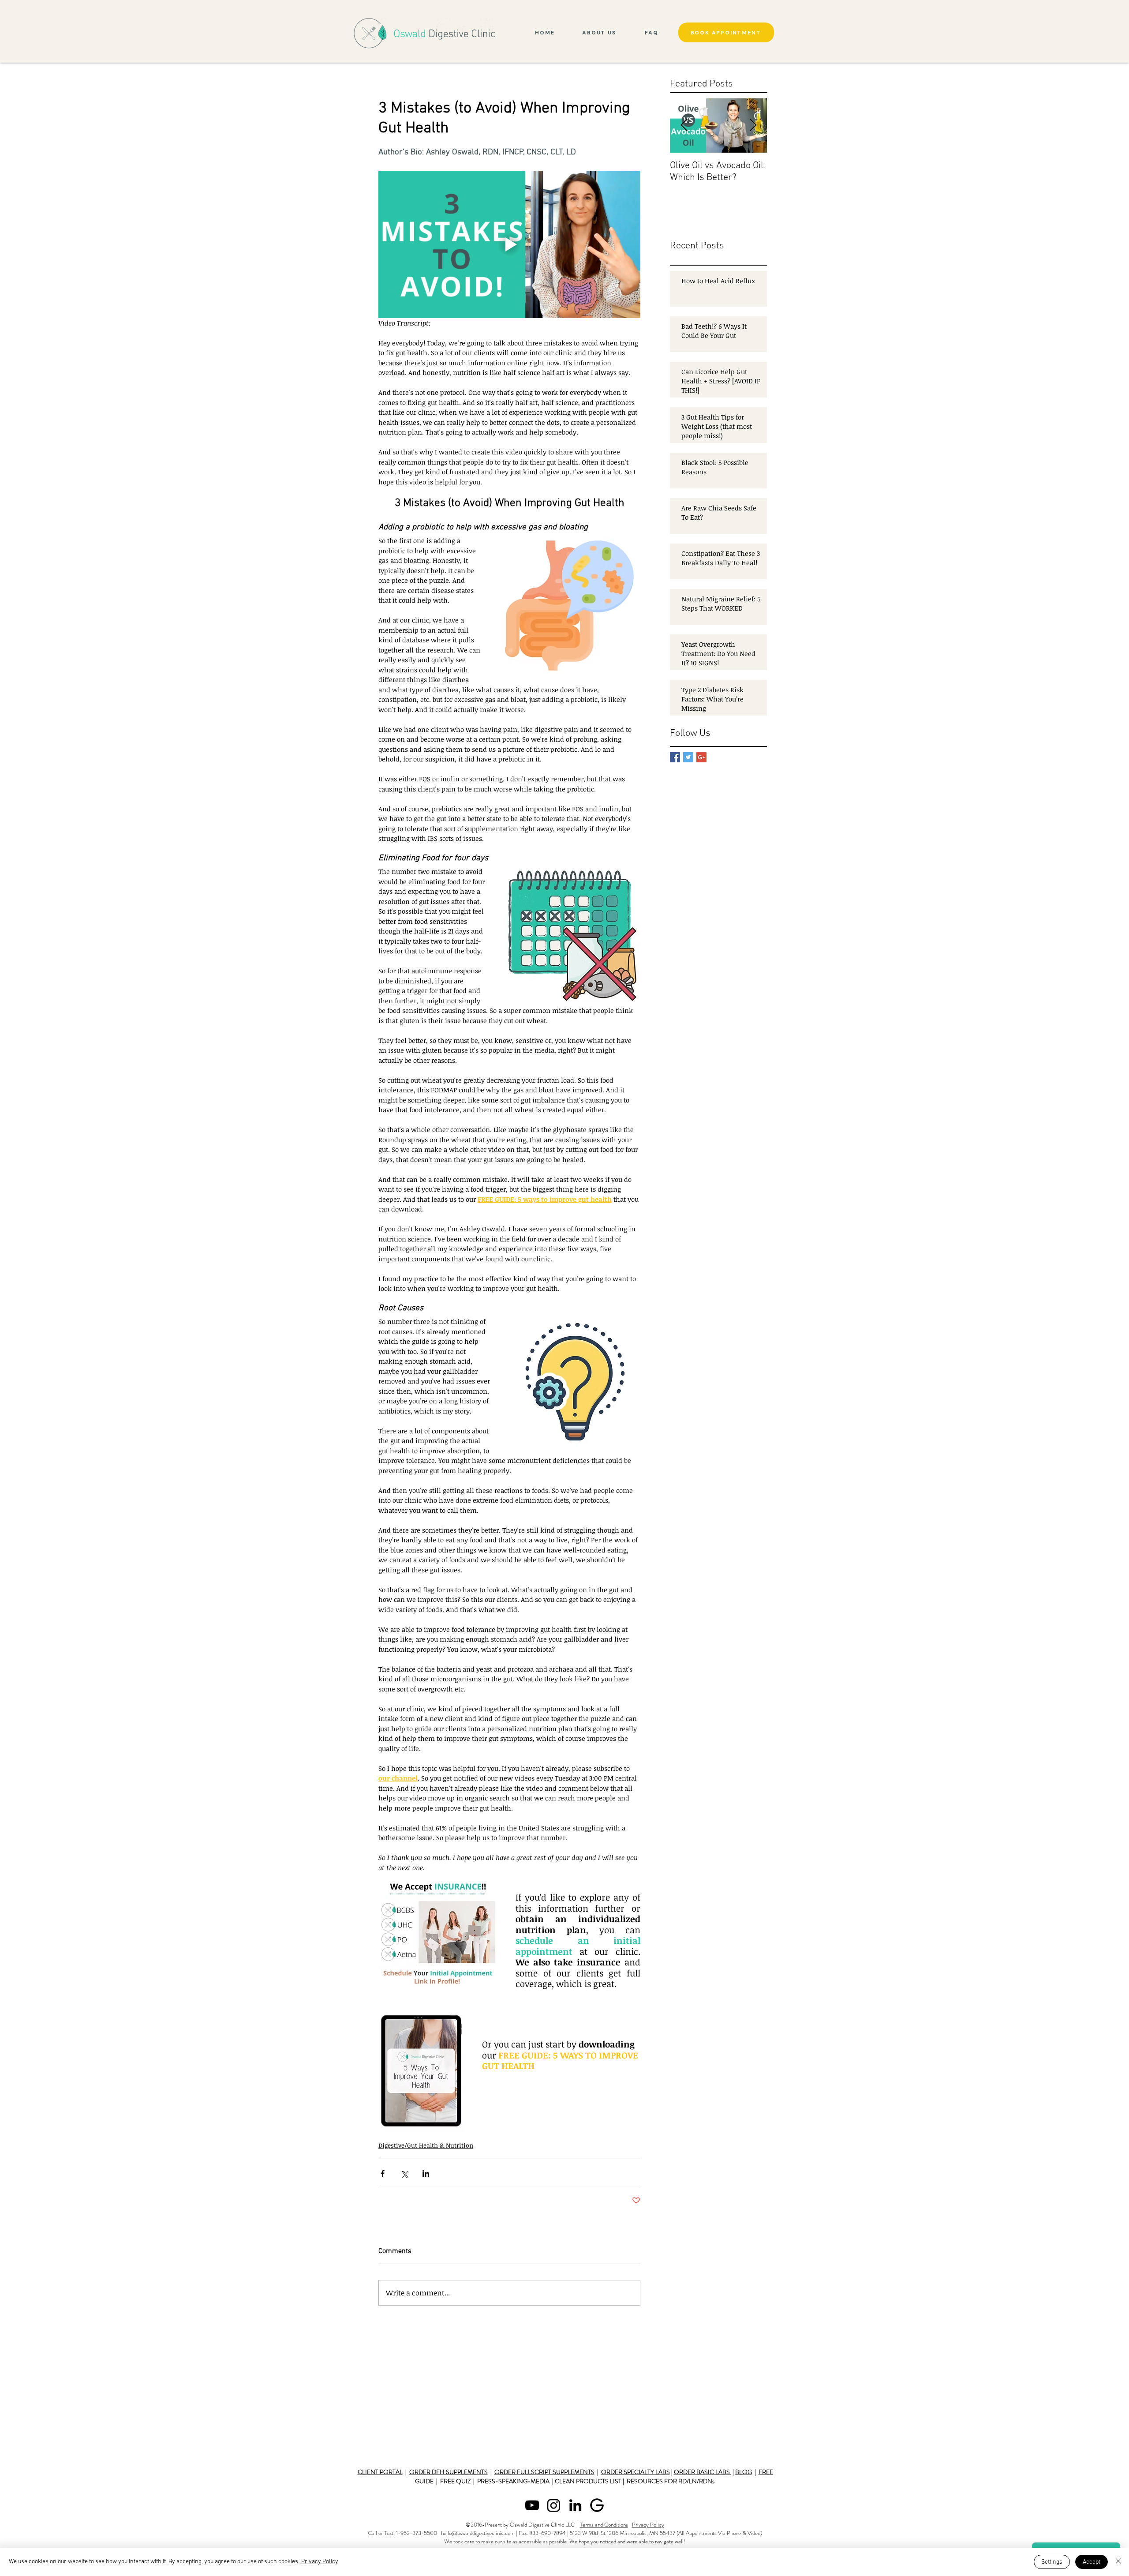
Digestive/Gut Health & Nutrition (426, 2145)
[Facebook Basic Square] (675, 757)
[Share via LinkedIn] (426, 2173)
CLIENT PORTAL (380, 2472)
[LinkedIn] (575, 2505)
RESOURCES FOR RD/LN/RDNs (671, 2481)
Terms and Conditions (604, 2525)
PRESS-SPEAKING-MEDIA (513, 2481)
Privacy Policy (648, 2525)
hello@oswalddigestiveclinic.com (478, 2533)
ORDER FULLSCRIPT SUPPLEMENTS (544, 2472)
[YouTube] (532, 2505)
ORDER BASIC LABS (703, 2472)
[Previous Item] (684, 126)
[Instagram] (554, 2505)
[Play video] (509, 244)
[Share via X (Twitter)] (404, 2173)
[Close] (1118, 2562)
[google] (597, 2505)
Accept (1092, 2562)
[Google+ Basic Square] (701, 757)
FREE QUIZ (455, 2481)
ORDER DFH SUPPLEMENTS (449, 2472)
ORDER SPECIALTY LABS (636, 2472)
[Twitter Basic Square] (688, 757)
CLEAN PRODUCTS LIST (588, 2481)
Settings (1052, 2562)
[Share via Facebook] (383, 2173)
